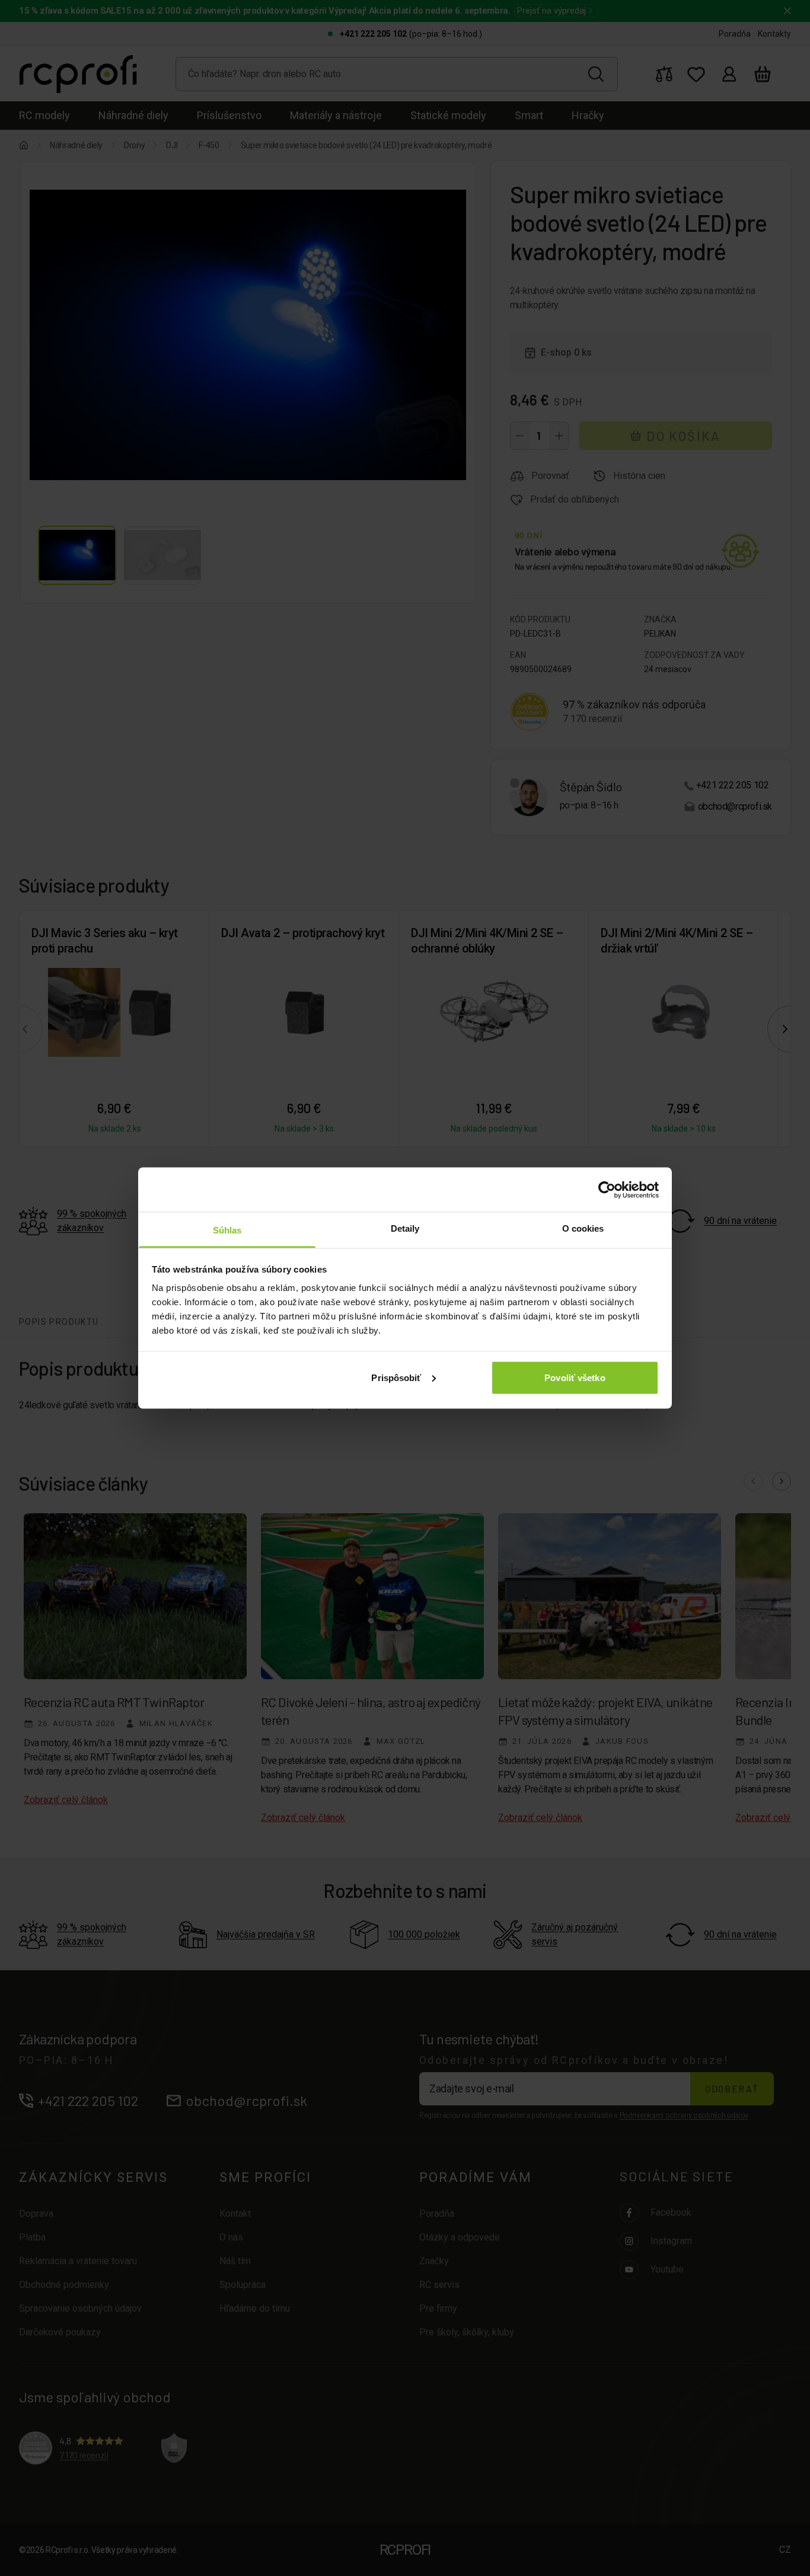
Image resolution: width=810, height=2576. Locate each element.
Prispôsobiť (396, 1377)
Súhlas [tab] (227, 1230)
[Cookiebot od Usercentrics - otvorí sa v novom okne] (607, 1190)
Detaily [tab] (405, 1228)
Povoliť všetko (575, 1377)
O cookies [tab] (583, 1228)
